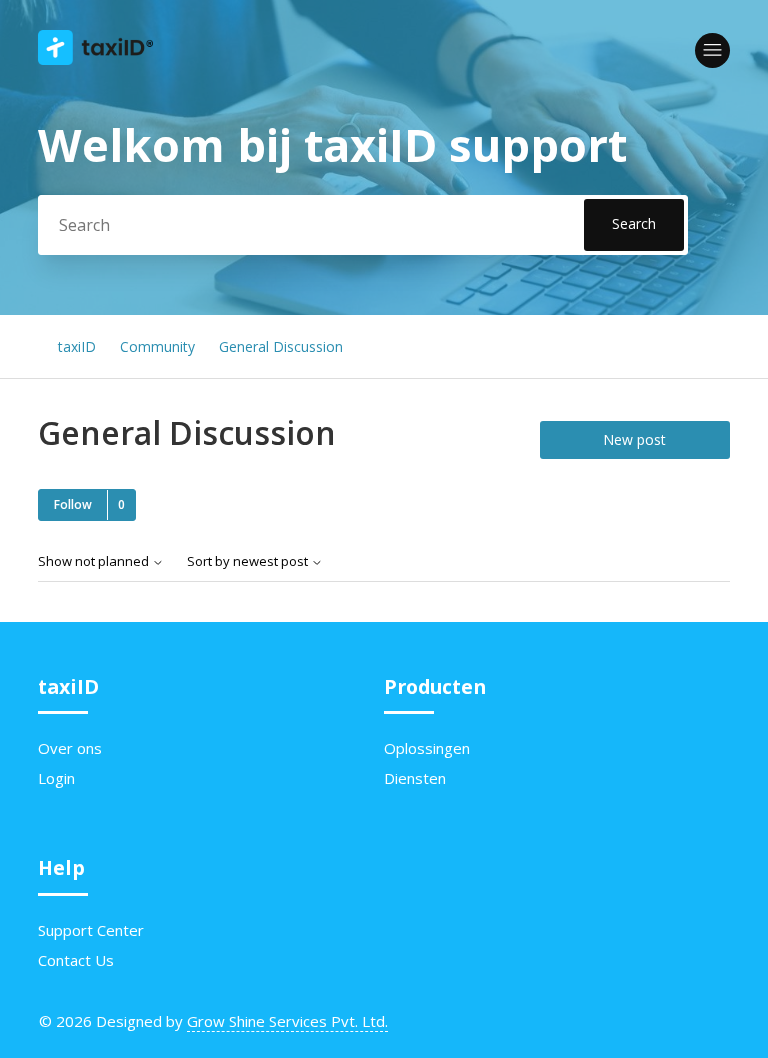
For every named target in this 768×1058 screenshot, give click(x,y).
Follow (73, 504)
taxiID (77, 346)
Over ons (70, 748)
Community (157, 346)
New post (634, 439)
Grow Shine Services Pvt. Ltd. (287, 1021)
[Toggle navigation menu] (712, 50)
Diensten (415, 778)
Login (56, 778)
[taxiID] (95, 59)
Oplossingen (427, 748)
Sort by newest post (249, 561)
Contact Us (76, 960)
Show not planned (95, 561)
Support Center (91, 930)
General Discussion (281, 346)
